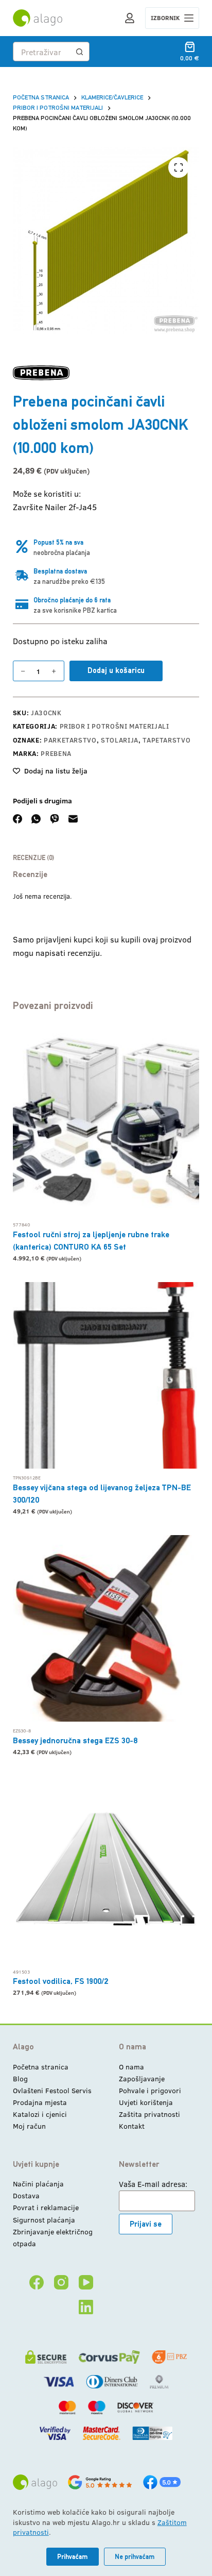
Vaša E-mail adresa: (153, 2184)
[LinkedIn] (86, 2307)
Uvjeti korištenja (146, 2102)
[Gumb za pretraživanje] (80, 52)
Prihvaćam (73, 2557)
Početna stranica (41, 2067)
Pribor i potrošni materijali (114, 726)
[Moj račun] (130, 18)
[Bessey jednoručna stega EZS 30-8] (106, 1629)
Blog (20, 2078)
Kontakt (132, 2126)
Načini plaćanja (38, 2184)
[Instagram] (61, 2282)
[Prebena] (41, 373)
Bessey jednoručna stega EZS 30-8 (75, 1740)
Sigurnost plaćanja (44, 2220)
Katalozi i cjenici (40, 2114)
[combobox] (42, 52)
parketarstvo (70, 740)
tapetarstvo (166, 740)
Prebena (56, 753)
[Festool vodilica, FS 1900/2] (106, 1869)
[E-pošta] (73, 819)
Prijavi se (146, 2224)
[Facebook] (17, 819)
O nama (131, 2067)
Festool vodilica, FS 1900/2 (61, 1981)
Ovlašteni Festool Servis (52, 2090)
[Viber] (55, 819)
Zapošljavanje (142, 2078)
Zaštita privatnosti (149, 2114)
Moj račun (29, 2126)
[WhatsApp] (36, 819)
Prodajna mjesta (40, 2102)
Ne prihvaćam (135, 2557)
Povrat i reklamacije (46, 2207)
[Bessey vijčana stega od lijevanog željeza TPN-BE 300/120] (106, 1376)
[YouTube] (86, 2282)
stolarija (120, 740)
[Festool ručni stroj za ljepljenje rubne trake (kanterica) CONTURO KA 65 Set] (106, 1122)
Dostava (26, 2195)
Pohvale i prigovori (150, 2090)
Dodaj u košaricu (116, 670)
